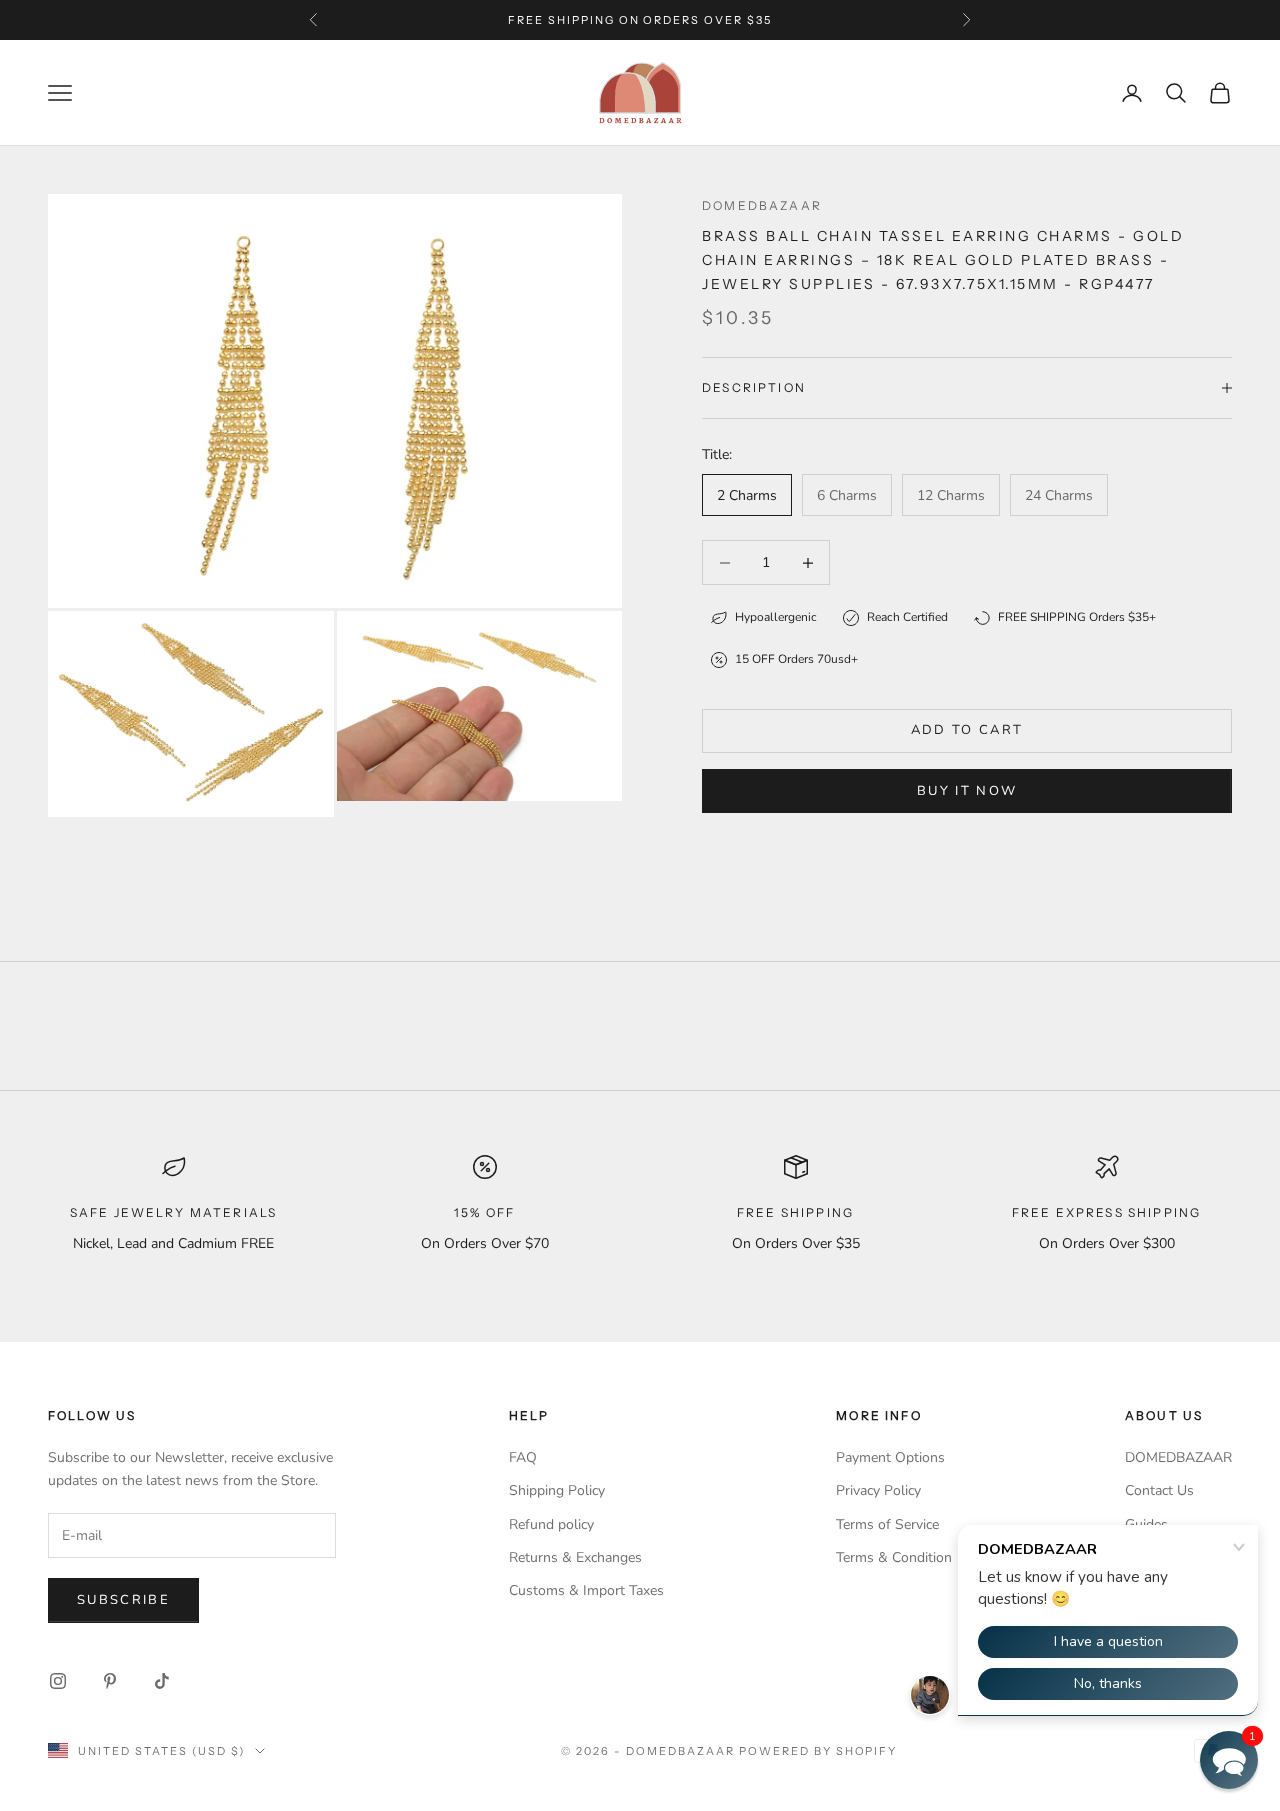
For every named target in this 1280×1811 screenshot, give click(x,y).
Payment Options (890, 1457)
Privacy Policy (878, 1490)
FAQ (523, 1457)
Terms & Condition (894, 1557)
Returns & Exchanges (575, 1557)
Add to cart (967, 730)
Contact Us (1159, 1490)
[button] (1229, 1760)
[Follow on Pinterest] (110, 1681)
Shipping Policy (557, 1490)
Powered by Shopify (818, 1751)
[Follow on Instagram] (58, 1681)
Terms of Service (887, 1524)
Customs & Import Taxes (586, 1590)
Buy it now (967, 791)
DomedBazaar (762, 205)
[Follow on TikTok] (162, 1681)
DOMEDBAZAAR (1178, 1457)
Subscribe (123, 1600)
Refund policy (551, 1524)
